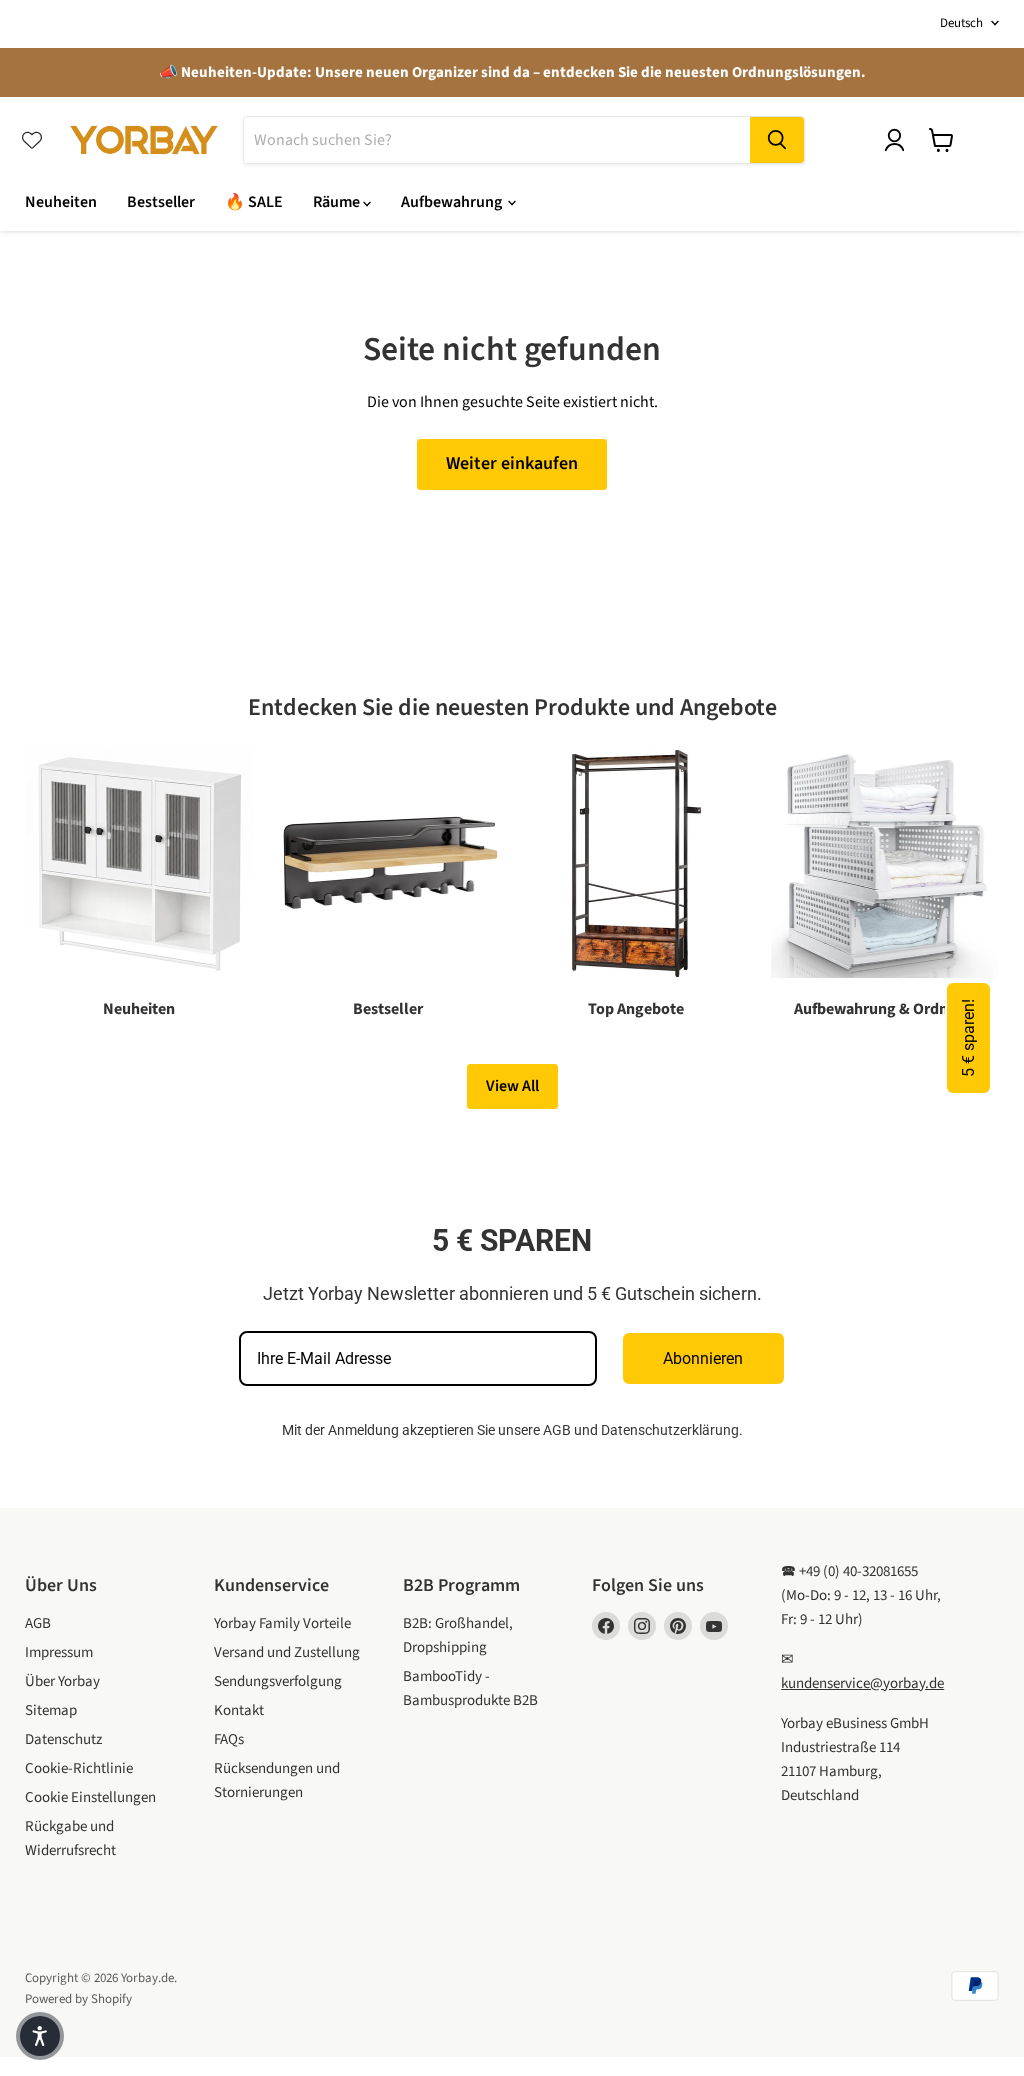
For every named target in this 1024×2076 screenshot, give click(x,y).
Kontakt (239, 1710)
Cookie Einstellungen (90, 1797)
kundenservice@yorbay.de (862, 1683)
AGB (557, 1430)
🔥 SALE (254, 202)
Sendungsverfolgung (278, 1681)
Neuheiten (61, 202)
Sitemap (51, 1710)
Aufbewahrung (453, 202)
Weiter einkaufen (512, 463)
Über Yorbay (62, 1681)
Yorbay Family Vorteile (282, 1623)
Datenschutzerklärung (670, 1430)
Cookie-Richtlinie (79, 1768)
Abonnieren (703, 1358)
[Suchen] (777, 140)
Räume (338, 202)
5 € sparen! (968, 1038)
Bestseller (161, 202)
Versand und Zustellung (287, 1652)
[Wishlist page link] (32, 140)
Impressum (59, 1652)
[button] (40, 2036)
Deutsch (961, 23)
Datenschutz (63, 1739)
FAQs (229, 1739)
